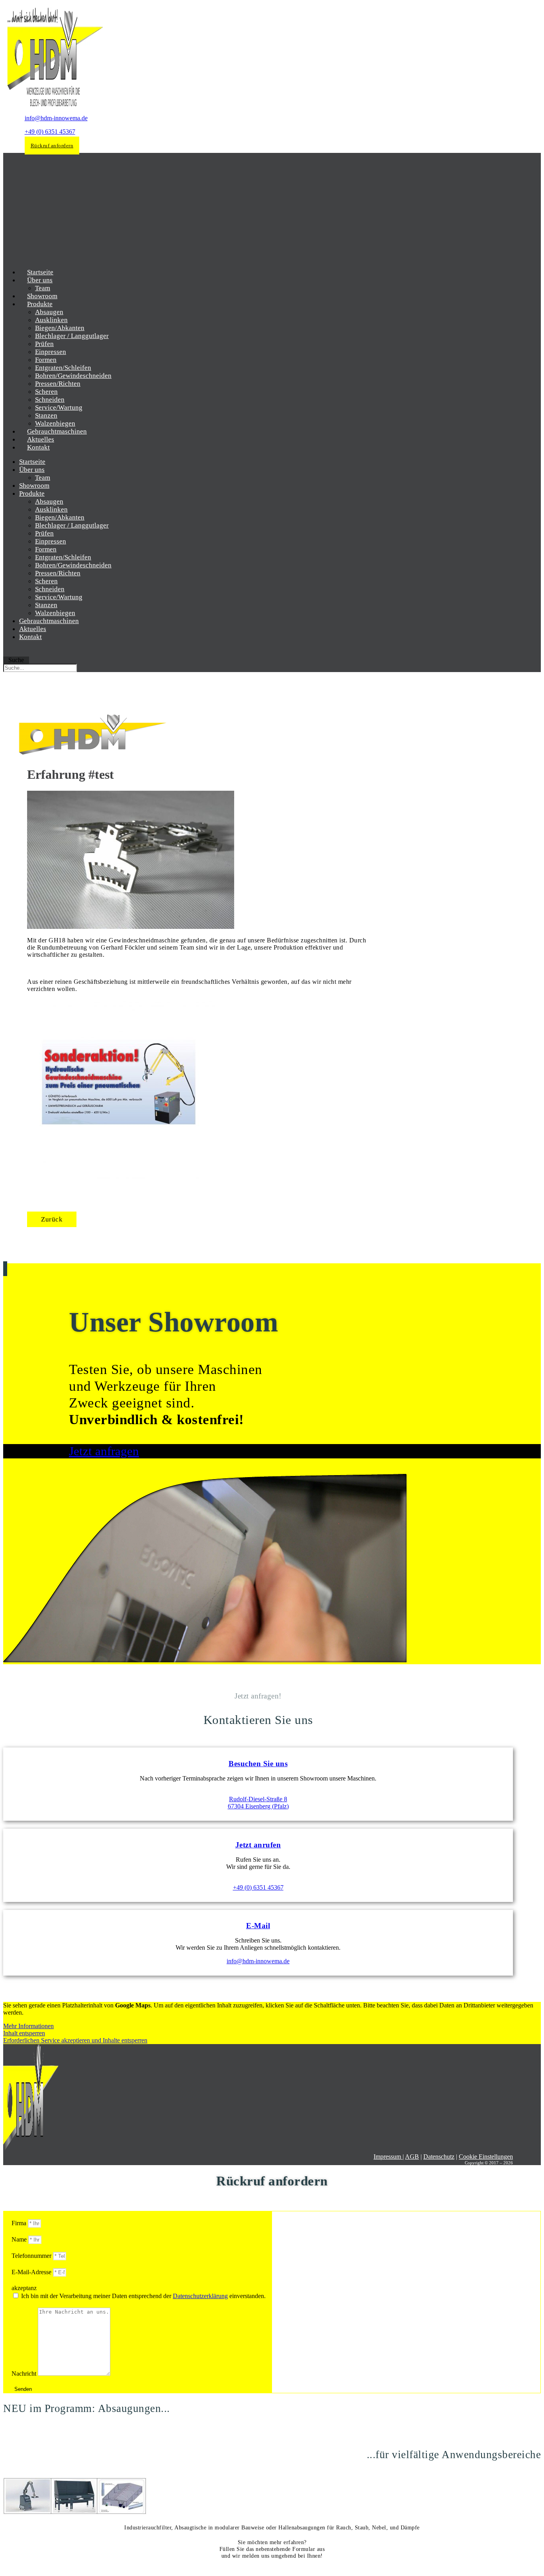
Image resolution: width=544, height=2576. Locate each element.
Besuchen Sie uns (258, 1764)
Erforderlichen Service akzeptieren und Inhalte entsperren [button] (75, 2040)
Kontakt (38, 447)
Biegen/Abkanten (60, 328)
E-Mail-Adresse (32, 2272)
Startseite (32, 462)
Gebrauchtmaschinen (49, 621)
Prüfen (44, 344)
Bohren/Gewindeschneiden (73, 376)
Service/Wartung (59, 408)
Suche (16, 660)
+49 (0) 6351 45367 (50, 132)
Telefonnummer (32, 2256)
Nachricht (25, 2374)
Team (43, 478)
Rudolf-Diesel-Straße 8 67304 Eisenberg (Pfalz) (258, 1803)
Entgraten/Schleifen (63, 368)
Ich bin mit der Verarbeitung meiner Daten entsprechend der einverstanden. (143, 2296)
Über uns (40, 280)
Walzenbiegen (55, 613)
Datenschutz (439, 2157)
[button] (52, 1219)
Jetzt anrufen (258, 1845)
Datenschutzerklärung (200, 2296)
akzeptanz (24, 2288)
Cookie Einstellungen (486, 2157)
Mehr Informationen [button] (28, 2026)
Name (20, 2239)
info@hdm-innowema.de (56, 118)
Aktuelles (33, 629)
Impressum (388, 2157)
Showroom (34, 486)
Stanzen (46, 415)
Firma (20, 2223)
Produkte (40, 304)
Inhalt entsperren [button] (24, 2033)
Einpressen (51, 352)
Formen (46, 360)
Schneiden (50, 400)
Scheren (46, 392)
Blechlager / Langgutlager (72, 336)
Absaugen (49, 312)
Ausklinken (51, 320)
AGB (412, 2157)
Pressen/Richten (58, 384)
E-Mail (258, 1926)
